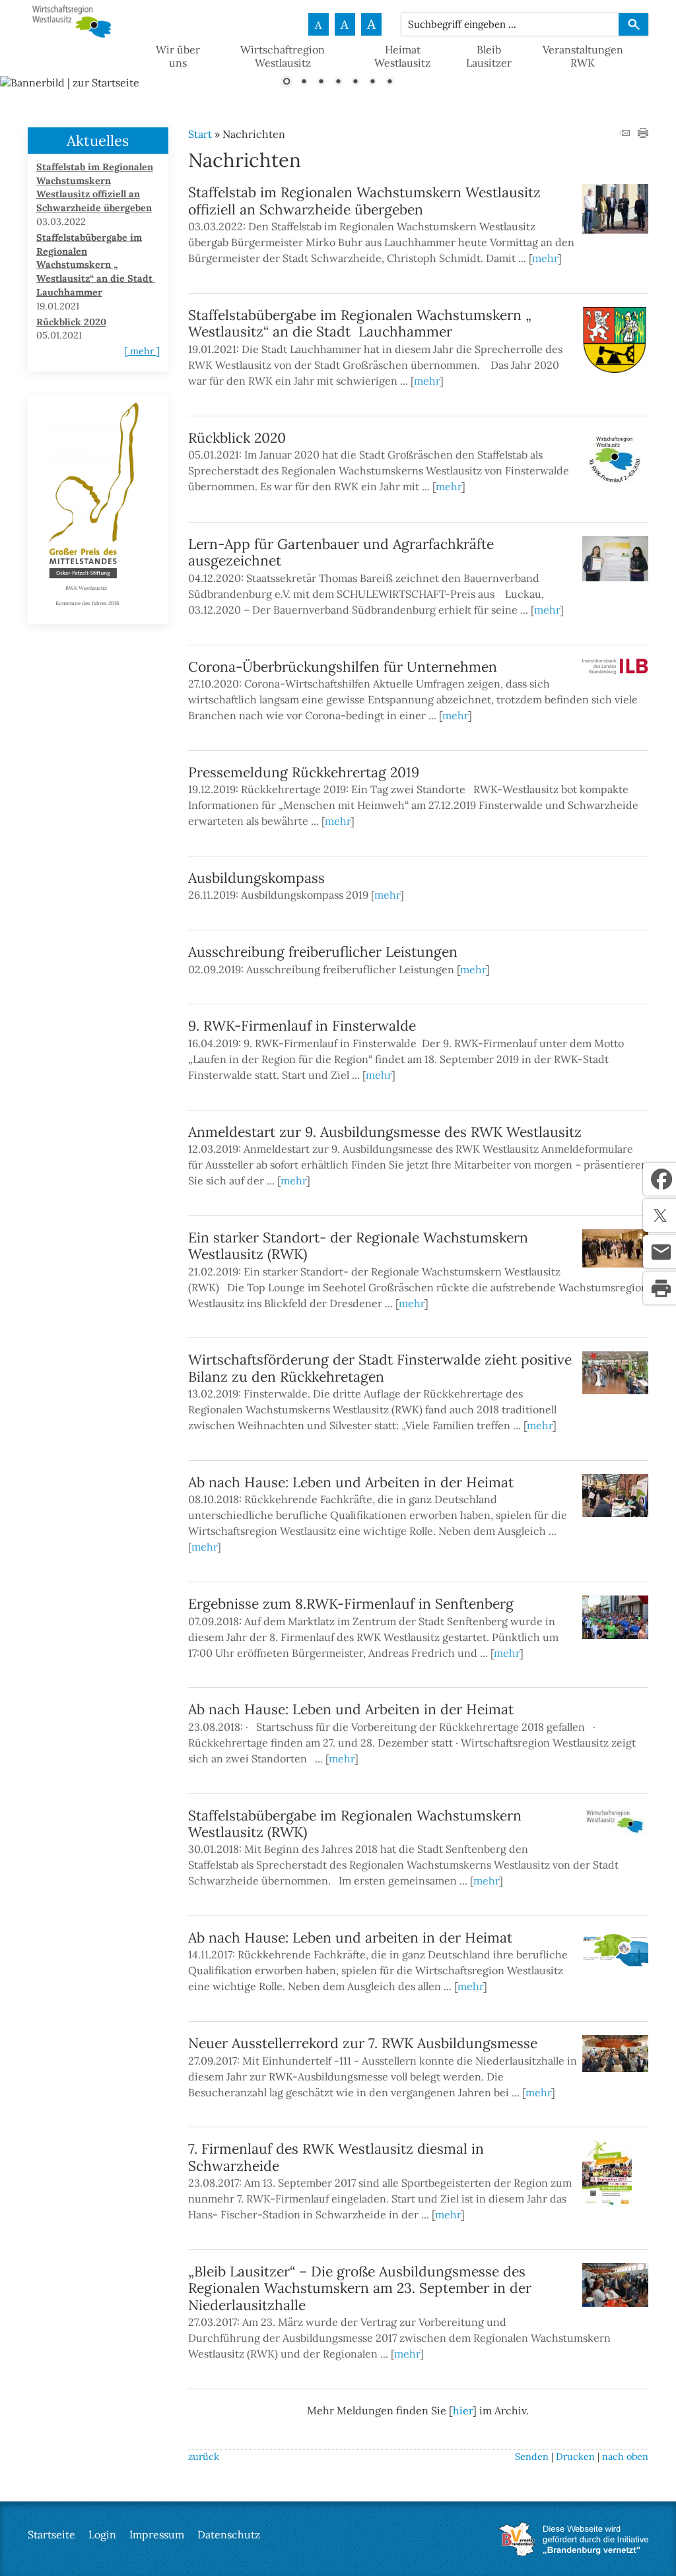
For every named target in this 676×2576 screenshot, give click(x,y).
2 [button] (304, 82)
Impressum (157, 2534)
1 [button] (287, 82)
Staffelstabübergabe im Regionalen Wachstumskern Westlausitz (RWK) (355, 1824)
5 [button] (355, 82)
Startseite (51, 2534)
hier (463, 2410)
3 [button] (321, 82)
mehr (545, 258)
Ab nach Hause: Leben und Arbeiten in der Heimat (351, 1482)
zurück (204, 2457)
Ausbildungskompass (256, 878)
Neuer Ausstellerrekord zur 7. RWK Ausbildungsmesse (363, 2043)
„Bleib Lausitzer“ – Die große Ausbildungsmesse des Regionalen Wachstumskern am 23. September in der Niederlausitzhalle (360, 2288)
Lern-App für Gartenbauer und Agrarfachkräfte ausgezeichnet (341, 552)
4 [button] (338, 82)
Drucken (575, 2457)
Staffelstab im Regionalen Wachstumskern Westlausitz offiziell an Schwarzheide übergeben (364, 201)
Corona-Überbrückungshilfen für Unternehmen (343, 667)
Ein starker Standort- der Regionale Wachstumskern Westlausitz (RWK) (358, 1246)
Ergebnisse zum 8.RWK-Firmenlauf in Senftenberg (351, 1604)
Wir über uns (178, 56)
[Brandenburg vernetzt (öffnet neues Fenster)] (573, 2552)
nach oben (625, 2457)
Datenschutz (229, 2534)
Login (102, 2534)
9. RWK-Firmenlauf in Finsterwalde (302, 1026)
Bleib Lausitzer (489, 56)
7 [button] (389, 82)
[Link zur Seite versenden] (625, 134)
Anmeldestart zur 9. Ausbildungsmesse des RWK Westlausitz (385, 1132)
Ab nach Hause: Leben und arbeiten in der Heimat (350, 1938)
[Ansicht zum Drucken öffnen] (643, 134)
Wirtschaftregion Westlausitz (283, 56)
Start (200, 134)
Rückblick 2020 (237, 438)
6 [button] (372, 82)
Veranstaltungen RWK (583, 56)
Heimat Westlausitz (402, 56)
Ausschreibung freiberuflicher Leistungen (323, 952)
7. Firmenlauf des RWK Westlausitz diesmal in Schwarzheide (336, 2157)
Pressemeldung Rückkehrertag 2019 (304, 772)
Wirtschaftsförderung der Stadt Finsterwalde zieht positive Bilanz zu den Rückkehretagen (380, 1368)
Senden (532, 2457)
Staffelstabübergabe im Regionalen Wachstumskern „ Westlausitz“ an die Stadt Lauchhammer (360, 323)
